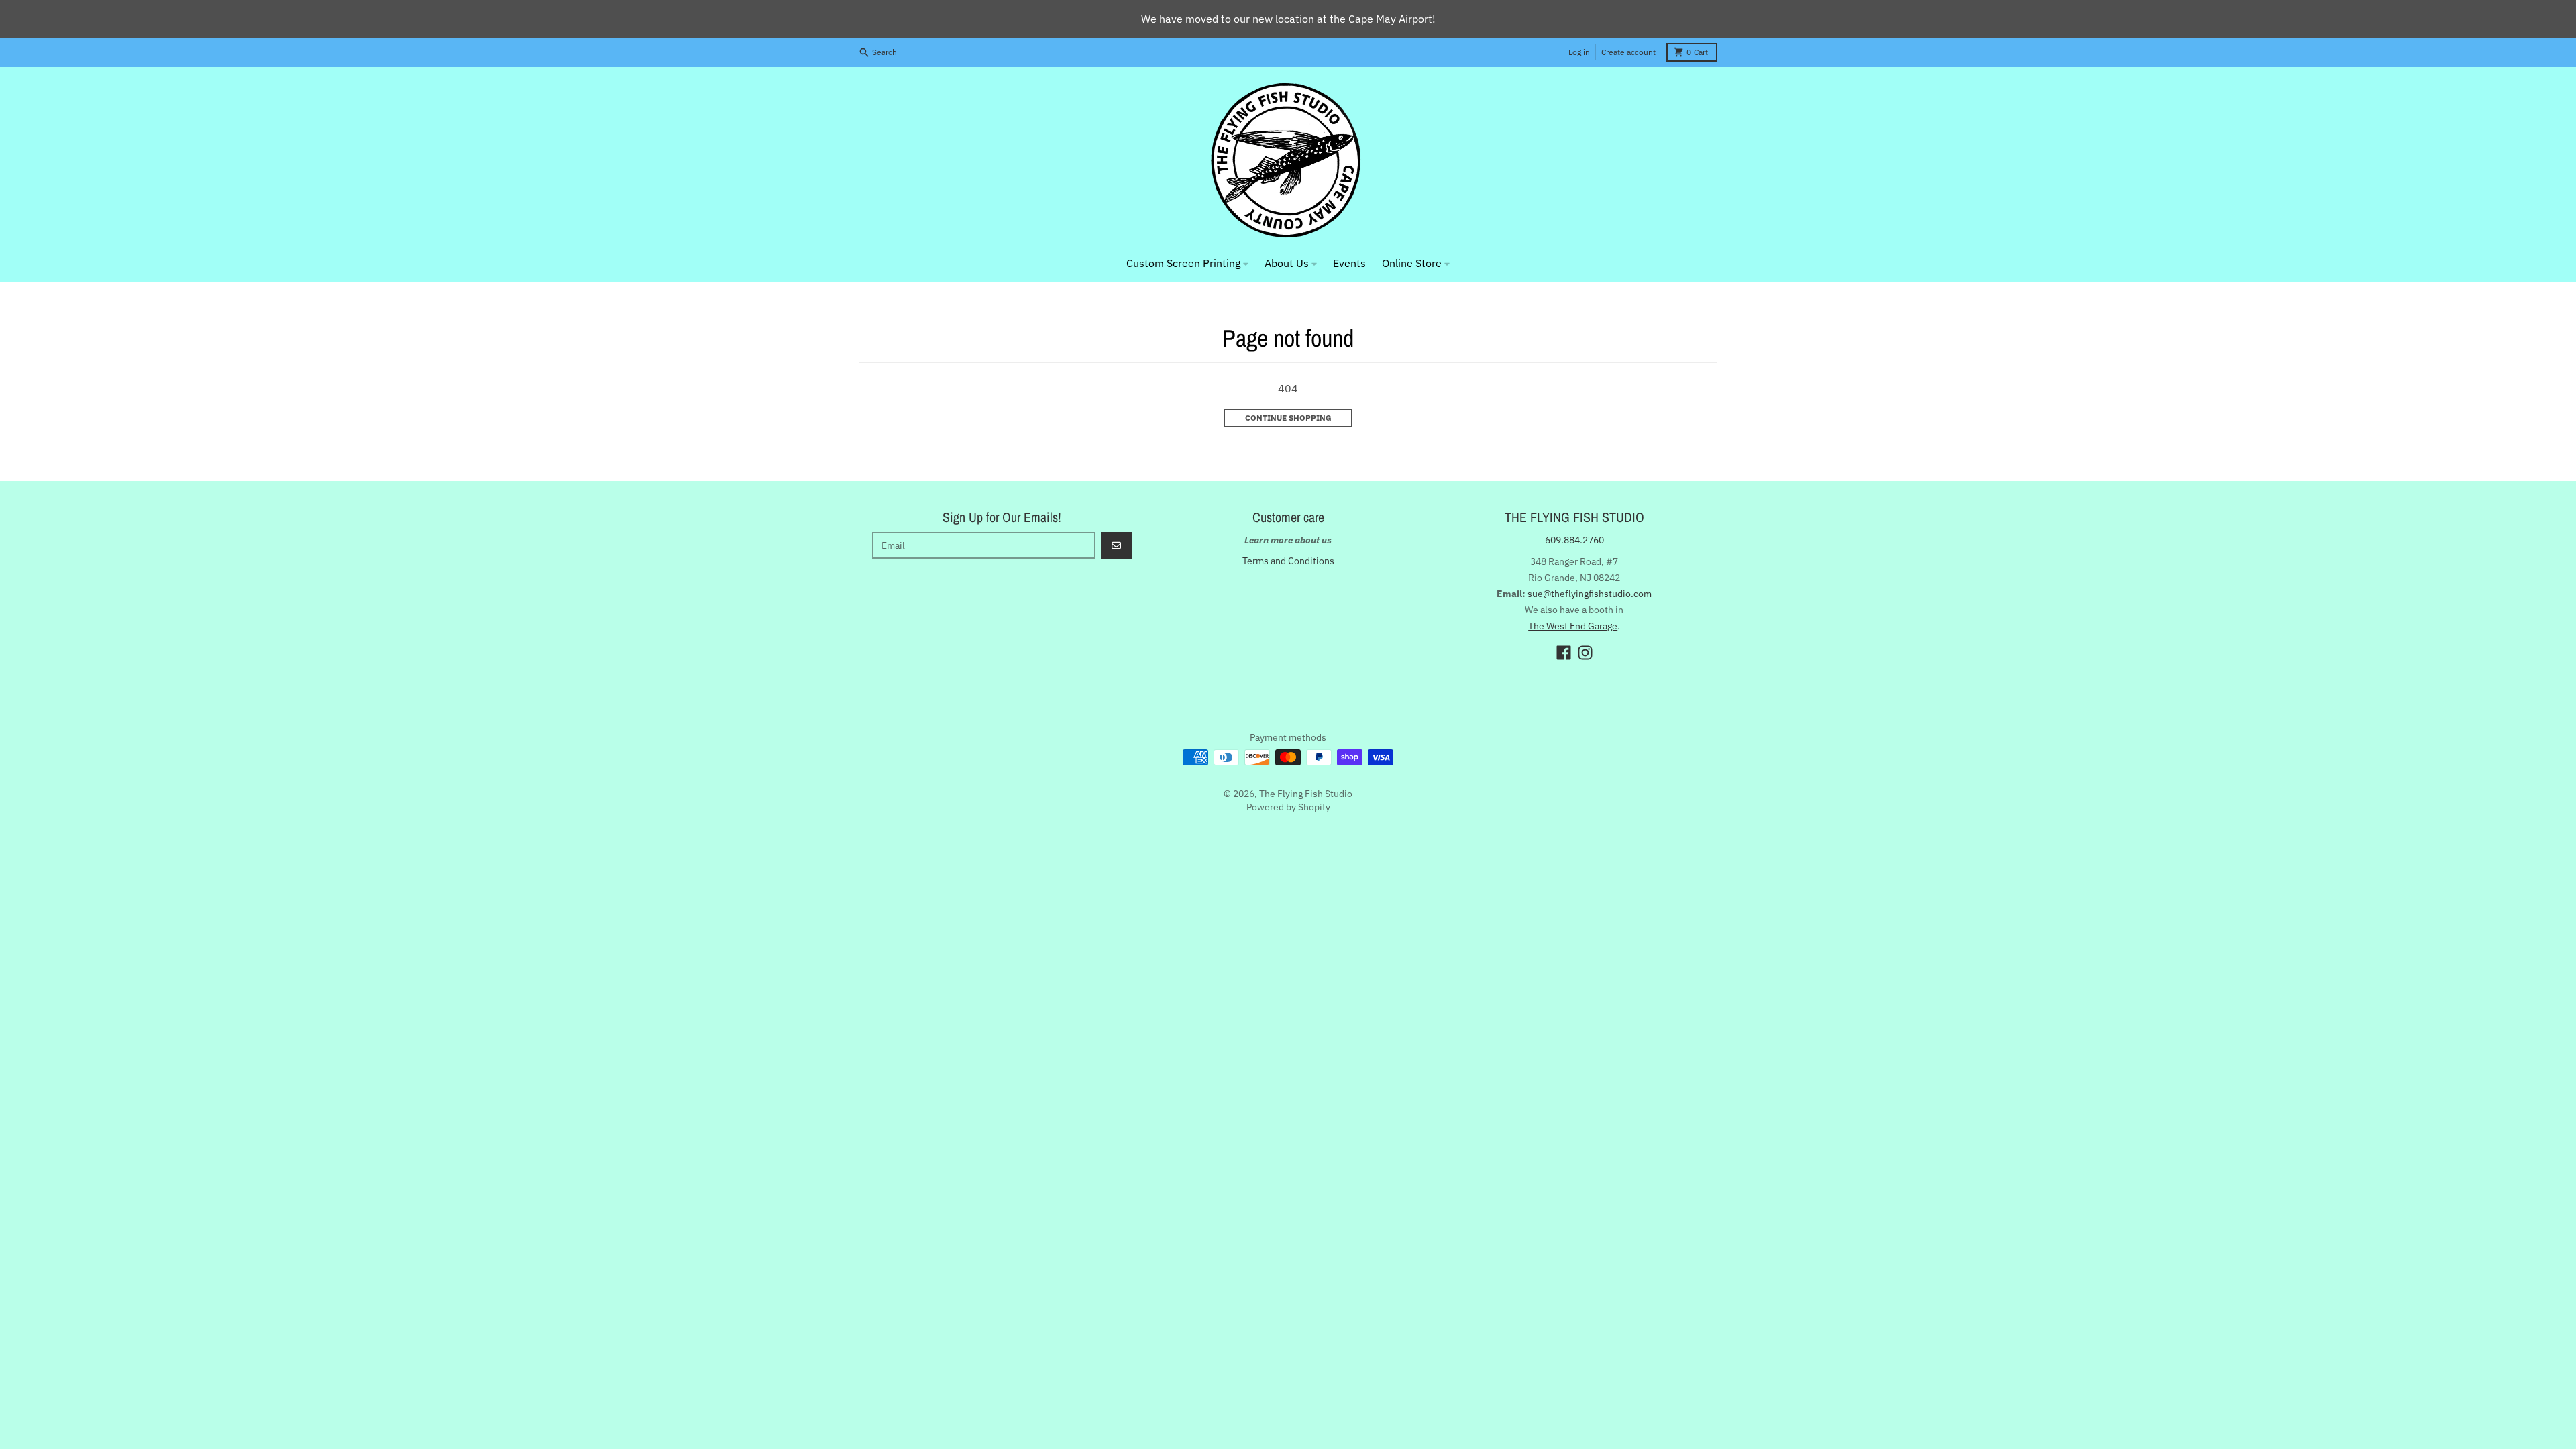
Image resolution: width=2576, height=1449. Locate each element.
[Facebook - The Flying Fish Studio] (1564, 653)
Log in (1579, 52)
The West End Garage (1573, 626)
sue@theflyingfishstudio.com (1590, 594)
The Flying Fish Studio (1306, 794)
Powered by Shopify (1288, 807)
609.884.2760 (1574, 540)
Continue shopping (1288, 418)
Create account (1628, 52)
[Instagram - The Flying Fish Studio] (1585, 653)
